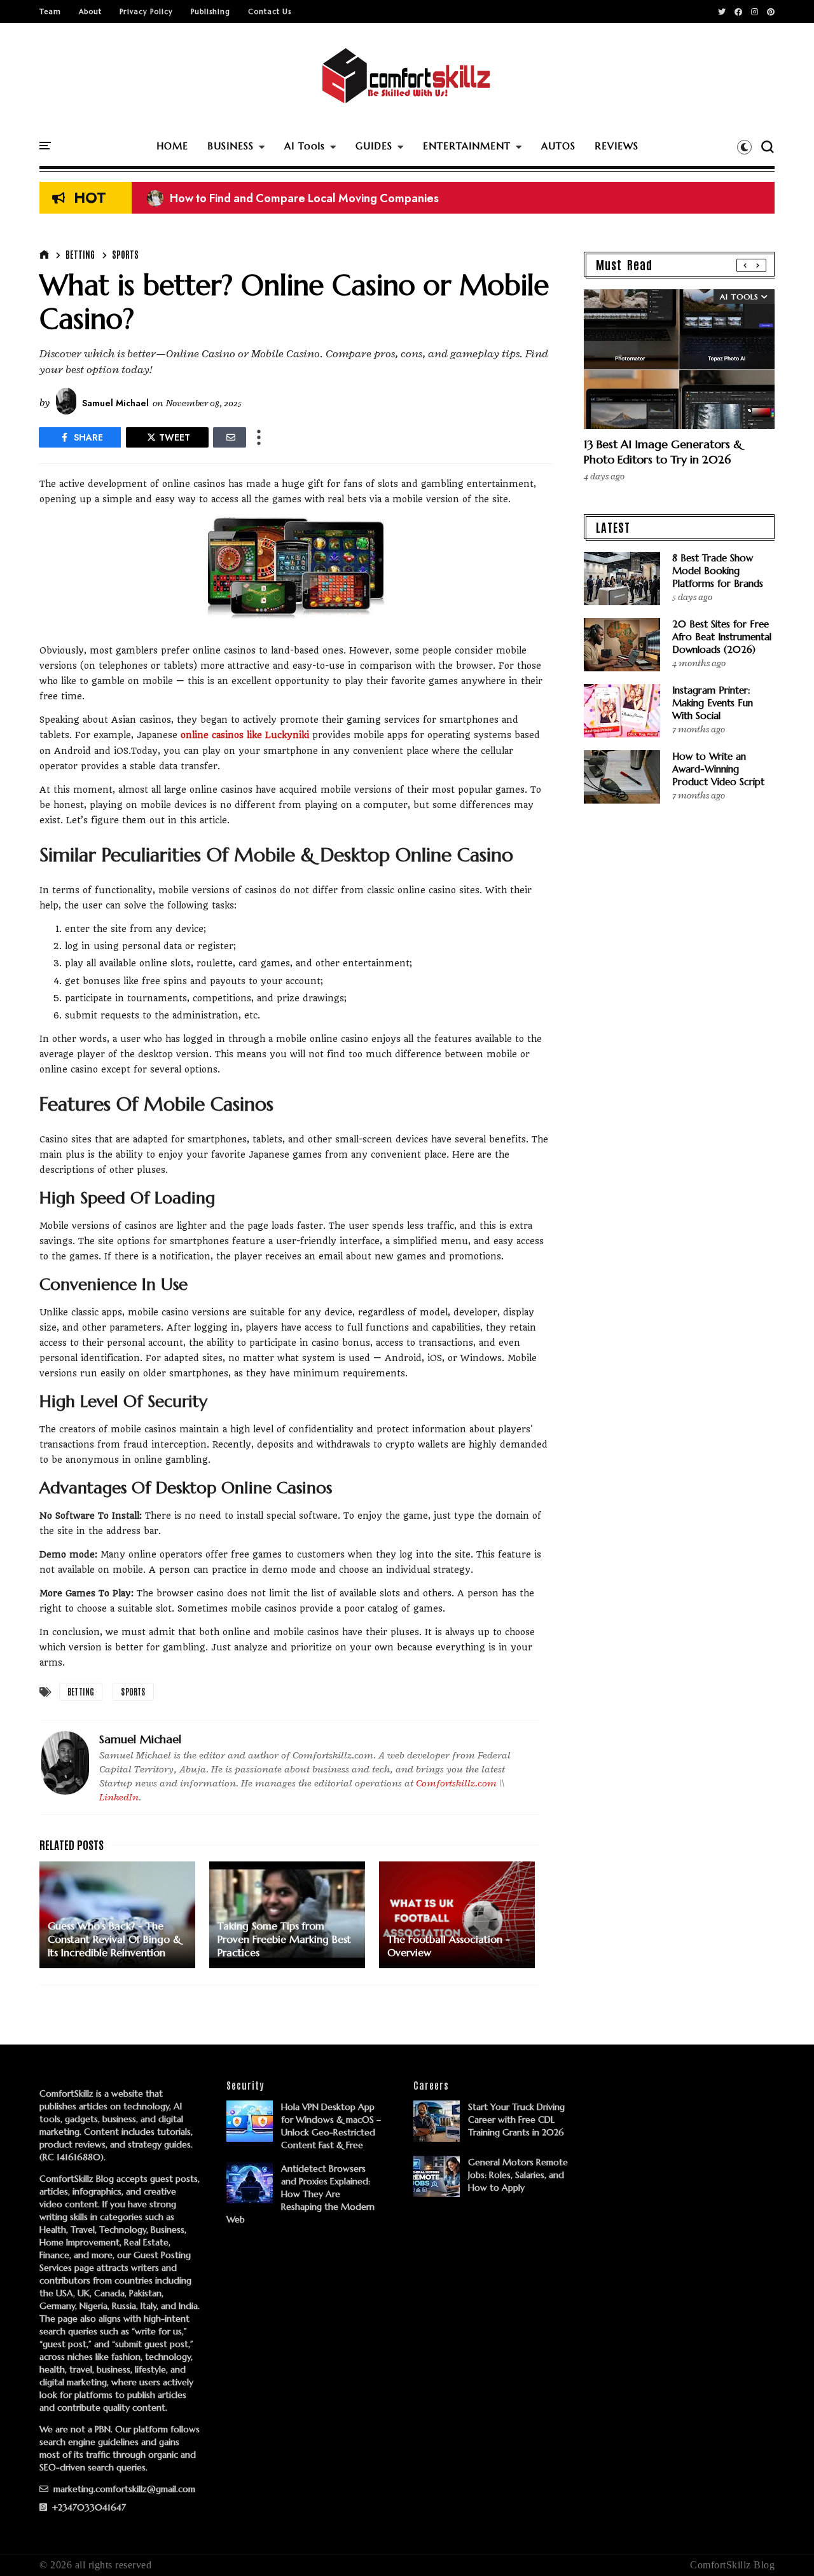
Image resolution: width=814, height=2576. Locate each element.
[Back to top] (783, 2545)
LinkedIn (119, 1797)
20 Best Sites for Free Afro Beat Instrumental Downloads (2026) (722, 637)
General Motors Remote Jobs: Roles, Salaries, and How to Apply (518, 2175)
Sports (125, 254)
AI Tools (305, 146)
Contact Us (270, 11)
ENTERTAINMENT (467, 146)
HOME (172, 146)
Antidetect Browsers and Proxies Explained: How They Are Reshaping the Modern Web (300, 2194)
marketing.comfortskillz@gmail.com (123, 2489)
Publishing (210, 11)
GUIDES (374, 146)
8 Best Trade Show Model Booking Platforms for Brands (718, 571)
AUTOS (558, 146)
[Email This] (230, 437)
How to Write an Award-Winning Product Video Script (718, 769)
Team (50, 11)
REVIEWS (617, 146)
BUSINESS (231, 146)
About (90, 11)
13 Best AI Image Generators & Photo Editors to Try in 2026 (663, 452)
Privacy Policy (146, 11)
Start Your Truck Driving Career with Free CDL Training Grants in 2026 (516, 2120)
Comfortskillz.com (456, 1783)
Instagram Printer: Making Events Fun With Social (713, 703)
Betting (80, 254)
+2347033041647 (88, 2507)
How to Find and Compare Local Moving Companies (293, 198)
